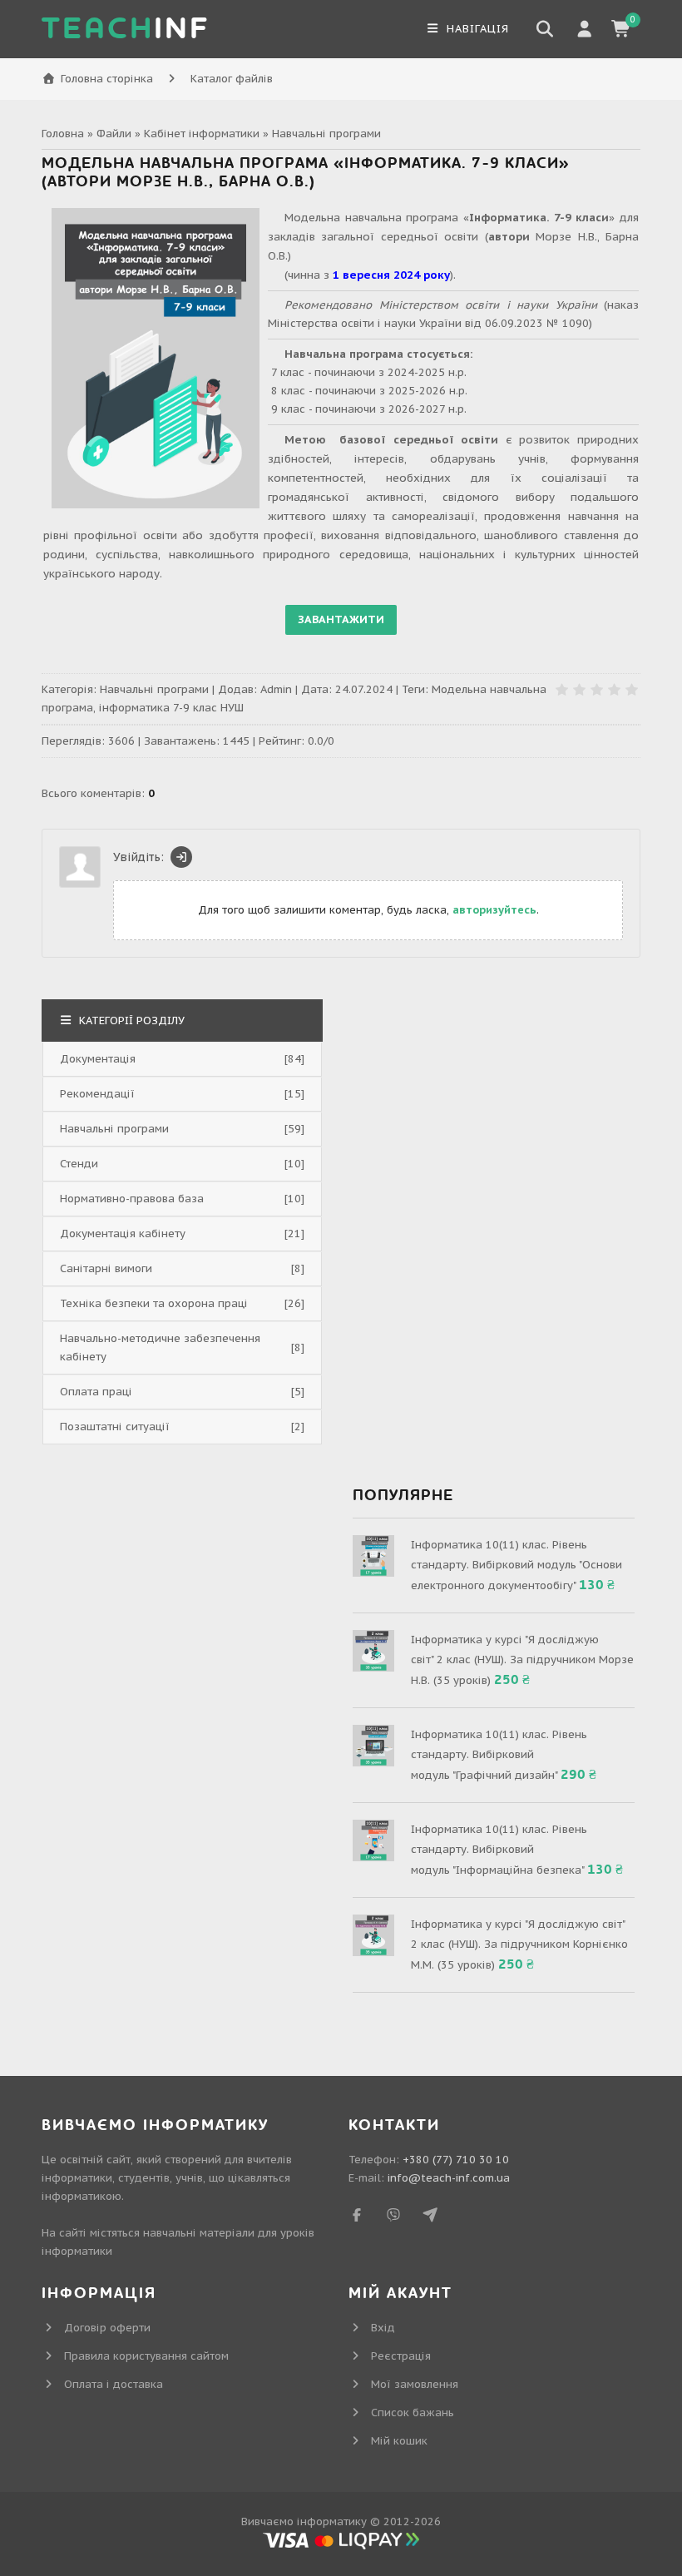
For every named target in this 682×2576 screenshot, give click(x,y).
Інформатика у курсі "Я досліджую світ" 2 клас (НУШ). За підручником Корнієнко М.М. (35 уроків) (519, 1944)
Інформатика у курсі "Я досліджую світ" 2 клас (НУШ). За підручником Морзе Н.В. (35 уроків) (522, 1660)
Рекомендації (97, 1094)
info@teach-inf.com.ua (449, 2178)
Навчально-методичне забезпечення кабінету (160, 1347)
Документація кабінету (123, 1234)
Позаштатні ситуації (115, 1427)
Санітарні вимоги (106, 1268)
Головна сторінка (107, 79)
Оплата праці (96, 1392)
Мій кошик (399, 2441)
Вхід (383, 2328)
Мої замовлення (415, 2384)
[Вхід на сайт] (181, 857)
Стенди (79, 1164)
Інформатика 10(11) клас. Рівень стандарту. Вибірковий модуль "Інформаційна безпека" (499, 1850)
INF (126, 29)
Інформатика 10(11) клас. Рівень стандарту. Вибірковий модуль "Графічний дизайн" (499, 1755)
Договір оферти (107, 2328)
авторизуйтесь (494, 910)
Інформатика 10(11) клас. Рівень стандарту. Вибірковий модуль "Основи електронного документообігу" (516, 1565)
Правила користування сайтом (146, 2356)
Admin (276, 689)
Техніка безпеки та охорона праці (154, 1303)
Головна (63, 134)
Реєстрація (401, 2356)
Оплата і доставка (114, 2384)
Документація (98, 1059)
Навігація (476, 29)
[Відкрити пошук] (545, 29)
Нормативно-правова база (132, 1199)
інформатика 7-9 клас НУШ (171, 708)
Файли (114, 134)
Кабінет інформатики (202, 134)
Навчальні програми (326, 134)
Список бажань (413, 2413)
